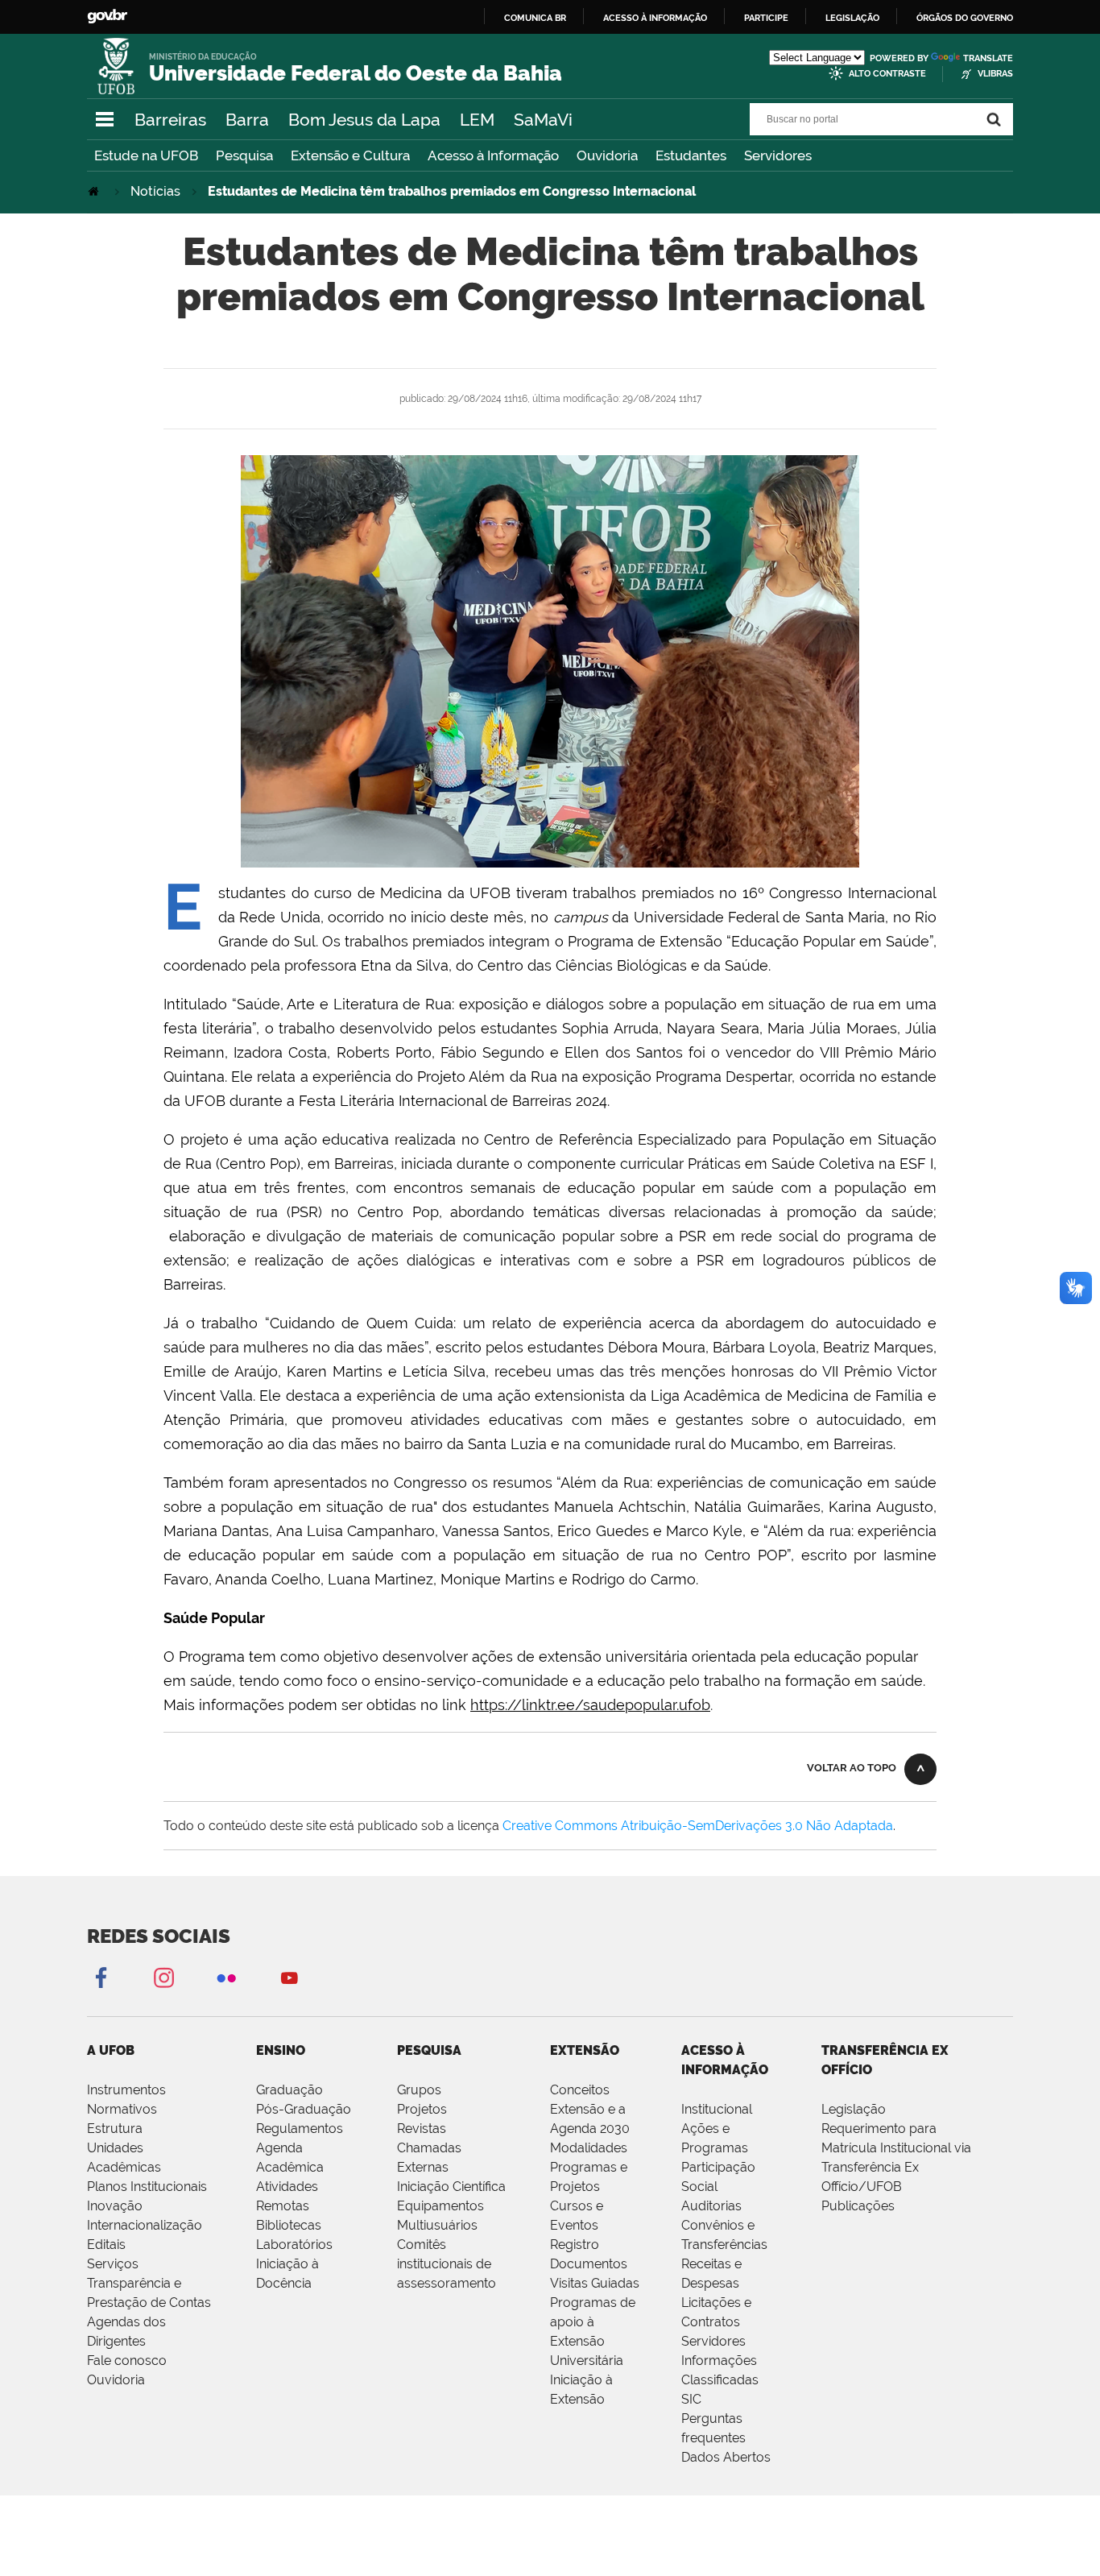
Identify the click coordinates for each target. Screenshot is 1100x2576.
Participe (766, 18)
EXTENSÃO (585, 2050)
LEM (477, 120)
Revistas (422, 2129)
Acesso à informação (655, 18)
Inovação (115, 2206)
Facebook (101, 1977)
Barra (247, 120)
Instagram (163, 1977)
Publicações (858, 2206)
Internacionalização (145, 2225)
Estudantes (691, 155)
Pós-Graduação (304, 2109)
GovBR (107, 17)
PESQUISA (429, 2050)
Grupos (419, 2090)
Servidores (778, 155)
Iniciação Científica (451, 2187)
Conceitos (580, 2090)
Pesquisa (244, 155)
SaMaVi (543, 120)
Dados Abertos (726, 2457)
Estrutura (115, 2129)
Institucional (717, 2109)
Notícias (155, 191)
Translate (988, 58)
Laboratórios (294, 2245)
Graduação (289, 2090)
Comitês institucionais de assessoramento (447, 2264)
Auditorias (711, 2206)
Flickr (226, 1977)
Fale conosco (127, 2361)
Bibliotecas (289, 2225)
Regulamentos (300, 2129)
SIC (691, 2399)
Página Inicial (95, 191)
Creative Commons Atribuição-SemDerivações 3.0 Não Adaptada (698, 1826)
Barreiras (170, 120)
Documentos (589, 2264)
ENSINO (281, 2050)
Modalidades (589, 2148)
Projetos (422, 2109)
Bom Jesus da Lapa (364, 120)
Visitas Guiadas (595, 2283)
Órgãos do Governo (965, 18)
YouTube (289, 1977)
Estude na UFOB (146, 155)
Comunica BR (535, 18)
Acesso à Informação (493, 155)
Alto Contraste (887, 74)
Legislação (852, 18)
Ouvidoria (607, 155)
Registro (575, 2245)
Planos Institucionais (147, 2187)
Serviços (113, 2264)
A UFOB (111, 2050)
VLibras (995, 74)
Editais (106, 2245)
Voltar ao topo (852, 1768)
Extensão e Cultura (350, 155)
